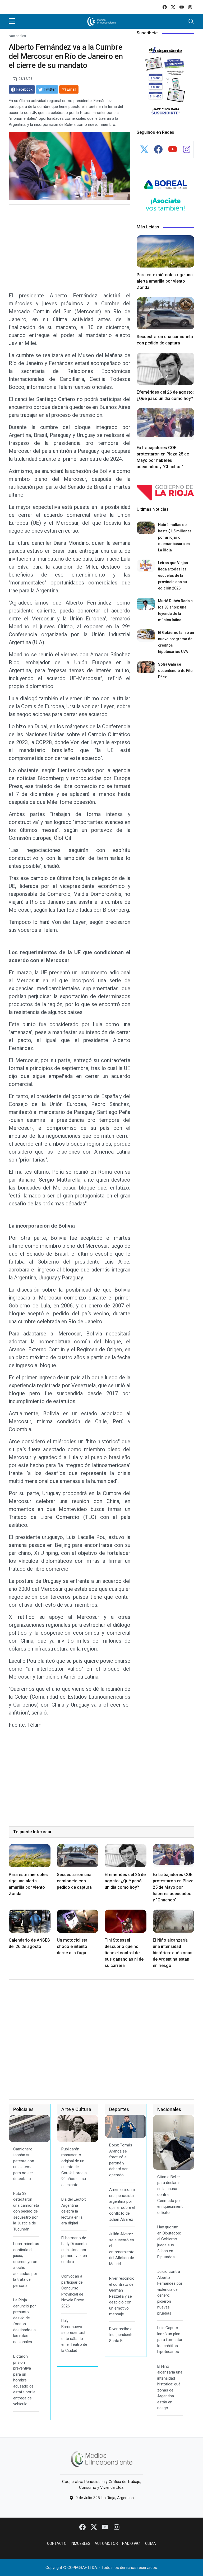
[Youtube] (106, 2527)
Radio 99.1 (132, 2543)
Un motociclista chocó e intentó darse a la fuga (72, 1946)
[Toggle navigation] (191, 21)
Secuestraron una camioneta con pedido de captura (74, 1881)
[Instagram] (117, 2527)
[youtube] (182, 7)
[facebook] (165, 7)
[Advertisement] (70, 246)
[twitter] (173, 7)
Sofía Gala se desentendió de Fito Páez (175, 671)
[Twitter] (94, 2527)
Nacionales (17, 36)
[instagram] (190, 7)
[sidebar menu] (12, 21)
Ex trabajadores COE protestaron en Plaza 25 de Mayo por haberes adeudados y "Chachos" (173, 1887)
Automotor (106, 2543)
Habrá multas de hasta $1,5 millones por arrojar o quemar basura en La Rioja (175, 537)
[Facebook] (83, 2527)
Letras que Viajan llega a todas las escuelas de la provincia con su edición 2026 (173, 575)
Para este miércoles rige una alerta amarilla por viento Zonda (165, 281)
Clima (151, 2543)
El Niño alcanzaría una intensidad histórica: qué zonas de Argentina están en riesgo (173, 1953)
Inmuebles (81, 2543)
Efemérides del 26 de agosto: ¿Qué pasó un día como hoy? (125, 1881)
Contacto (57, 2543)
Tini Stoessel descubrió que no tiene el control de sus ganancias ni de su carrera (124, 1953)
